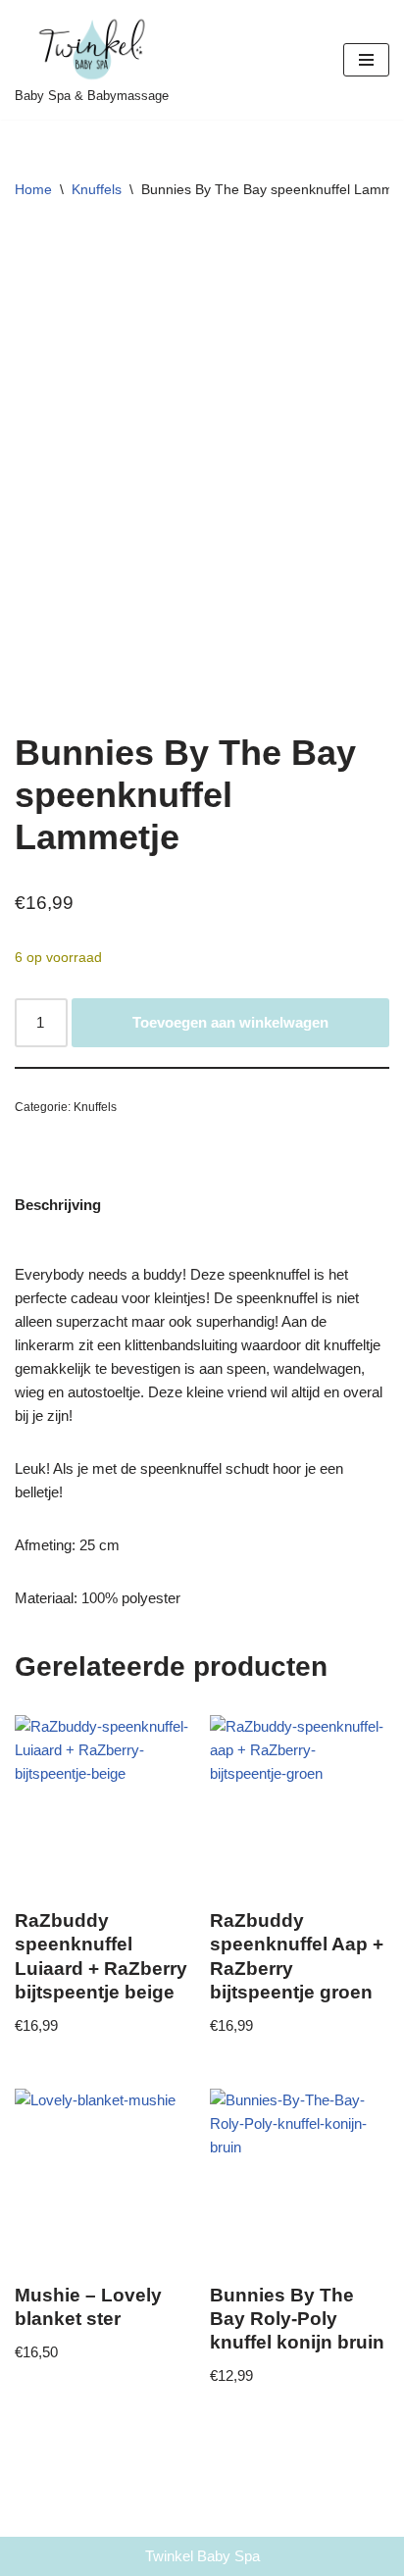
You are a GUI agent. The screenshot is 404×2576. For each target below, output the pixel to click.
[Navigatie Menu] (366, 60)
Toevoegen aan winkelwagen (230, 1022)
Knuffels (97, 189)
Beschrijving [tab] (58, 1205)
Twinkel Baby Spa (202, 2556)
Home (33, 189)
